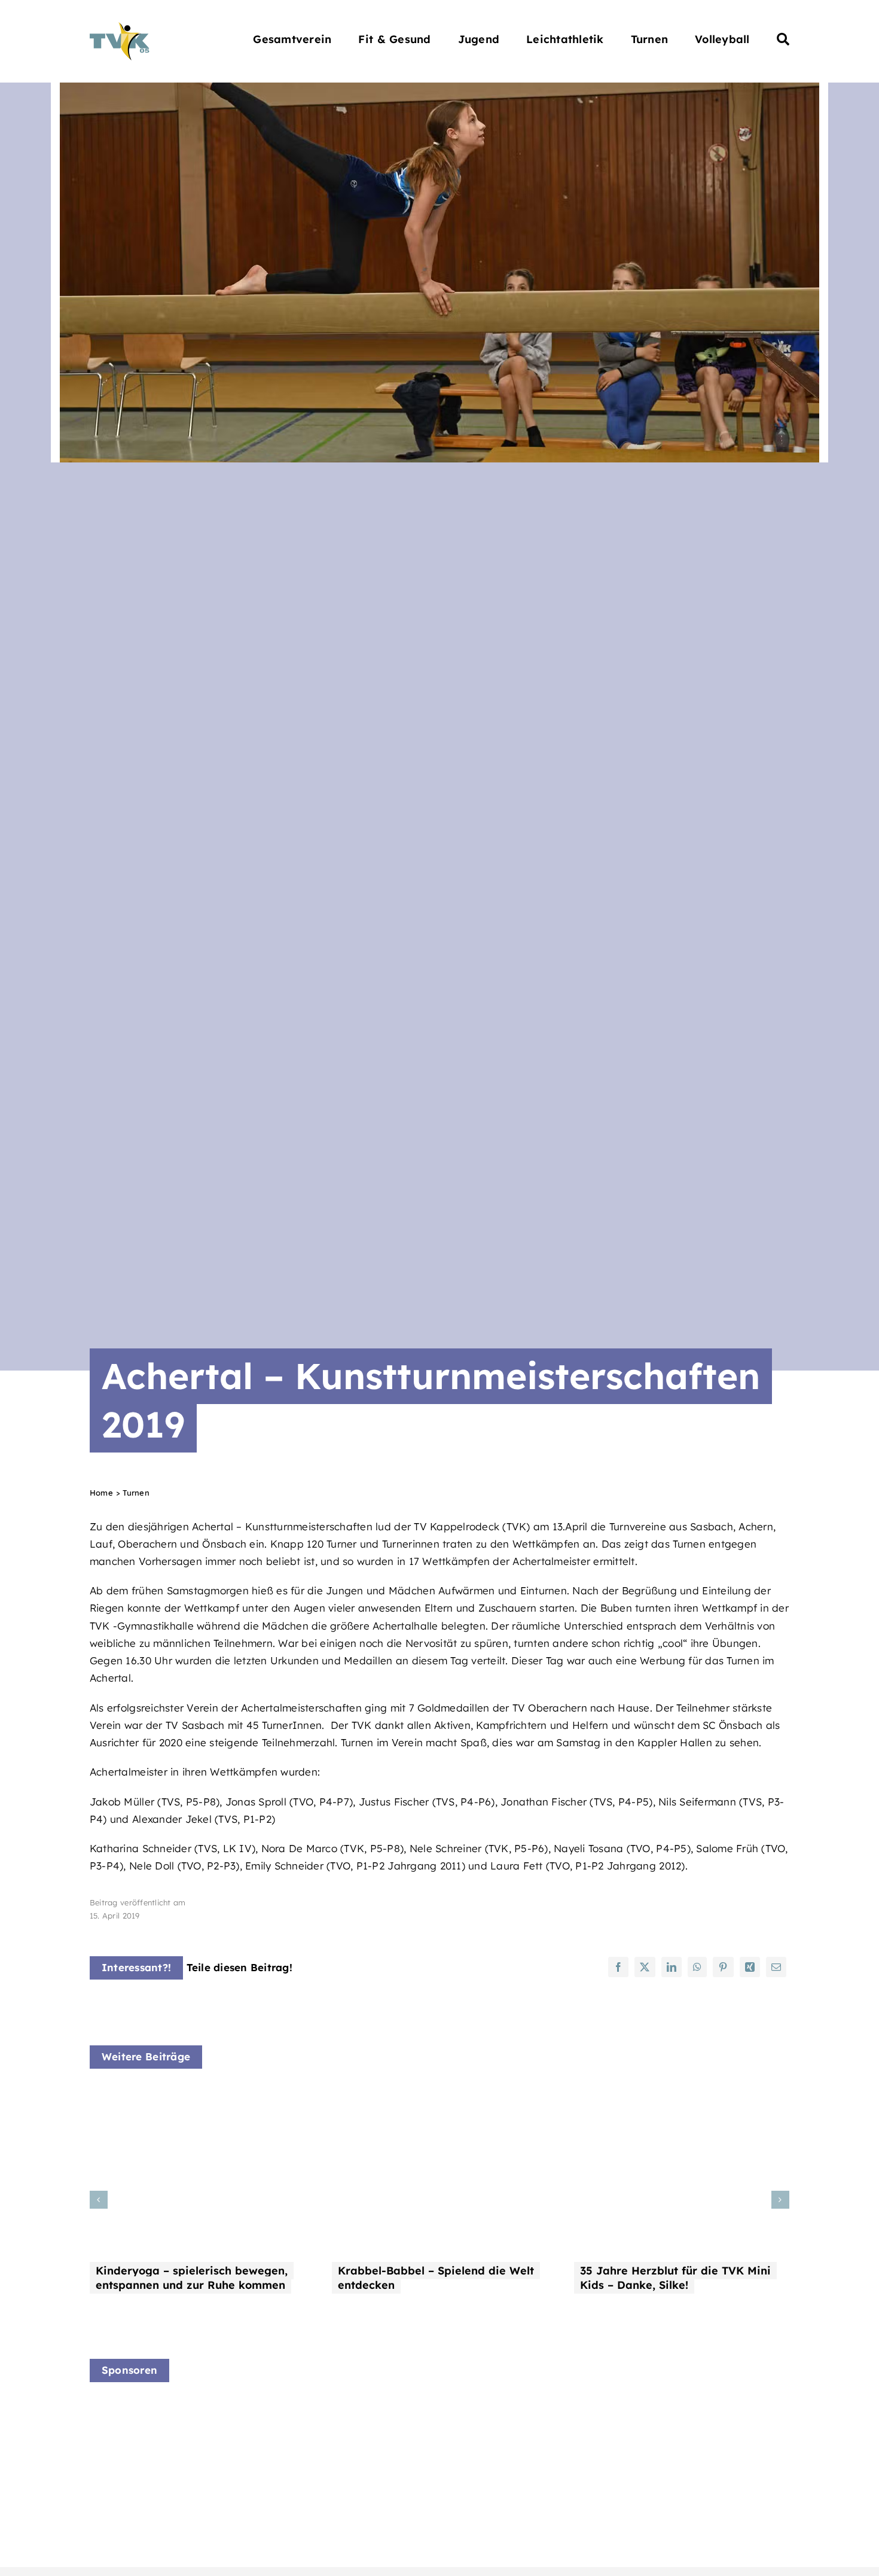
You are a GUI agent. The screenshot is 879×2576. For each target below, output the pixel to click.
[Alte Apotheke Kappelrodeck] (149, 2408)
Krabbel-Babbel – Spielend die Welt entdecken (436, 2278)
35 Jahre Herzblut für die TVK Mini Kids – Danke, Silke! (675, 2278)
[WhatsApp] (697, 1967)
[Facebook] (618, 1967)
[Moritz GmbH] (692, 2409)
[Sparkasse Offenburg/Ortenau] (511, 2424)
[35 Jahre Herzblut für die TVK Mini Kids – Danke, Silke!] (682, 2097)
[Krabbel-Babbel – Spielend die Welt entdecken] (439, 2097)
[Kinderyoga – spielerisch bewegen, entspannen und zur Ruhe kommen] (197, 2097)
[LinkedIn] (672, 1967)
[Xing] (750, 1967)
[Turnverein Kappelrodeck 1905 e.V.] (120, 27)
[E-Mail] (776, 1967)
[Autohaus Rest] (330, 2417)
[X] (645, 1967)
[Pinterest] (723, 1967)
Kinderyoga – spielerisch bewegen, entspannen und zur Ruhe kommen (192, 2278)
